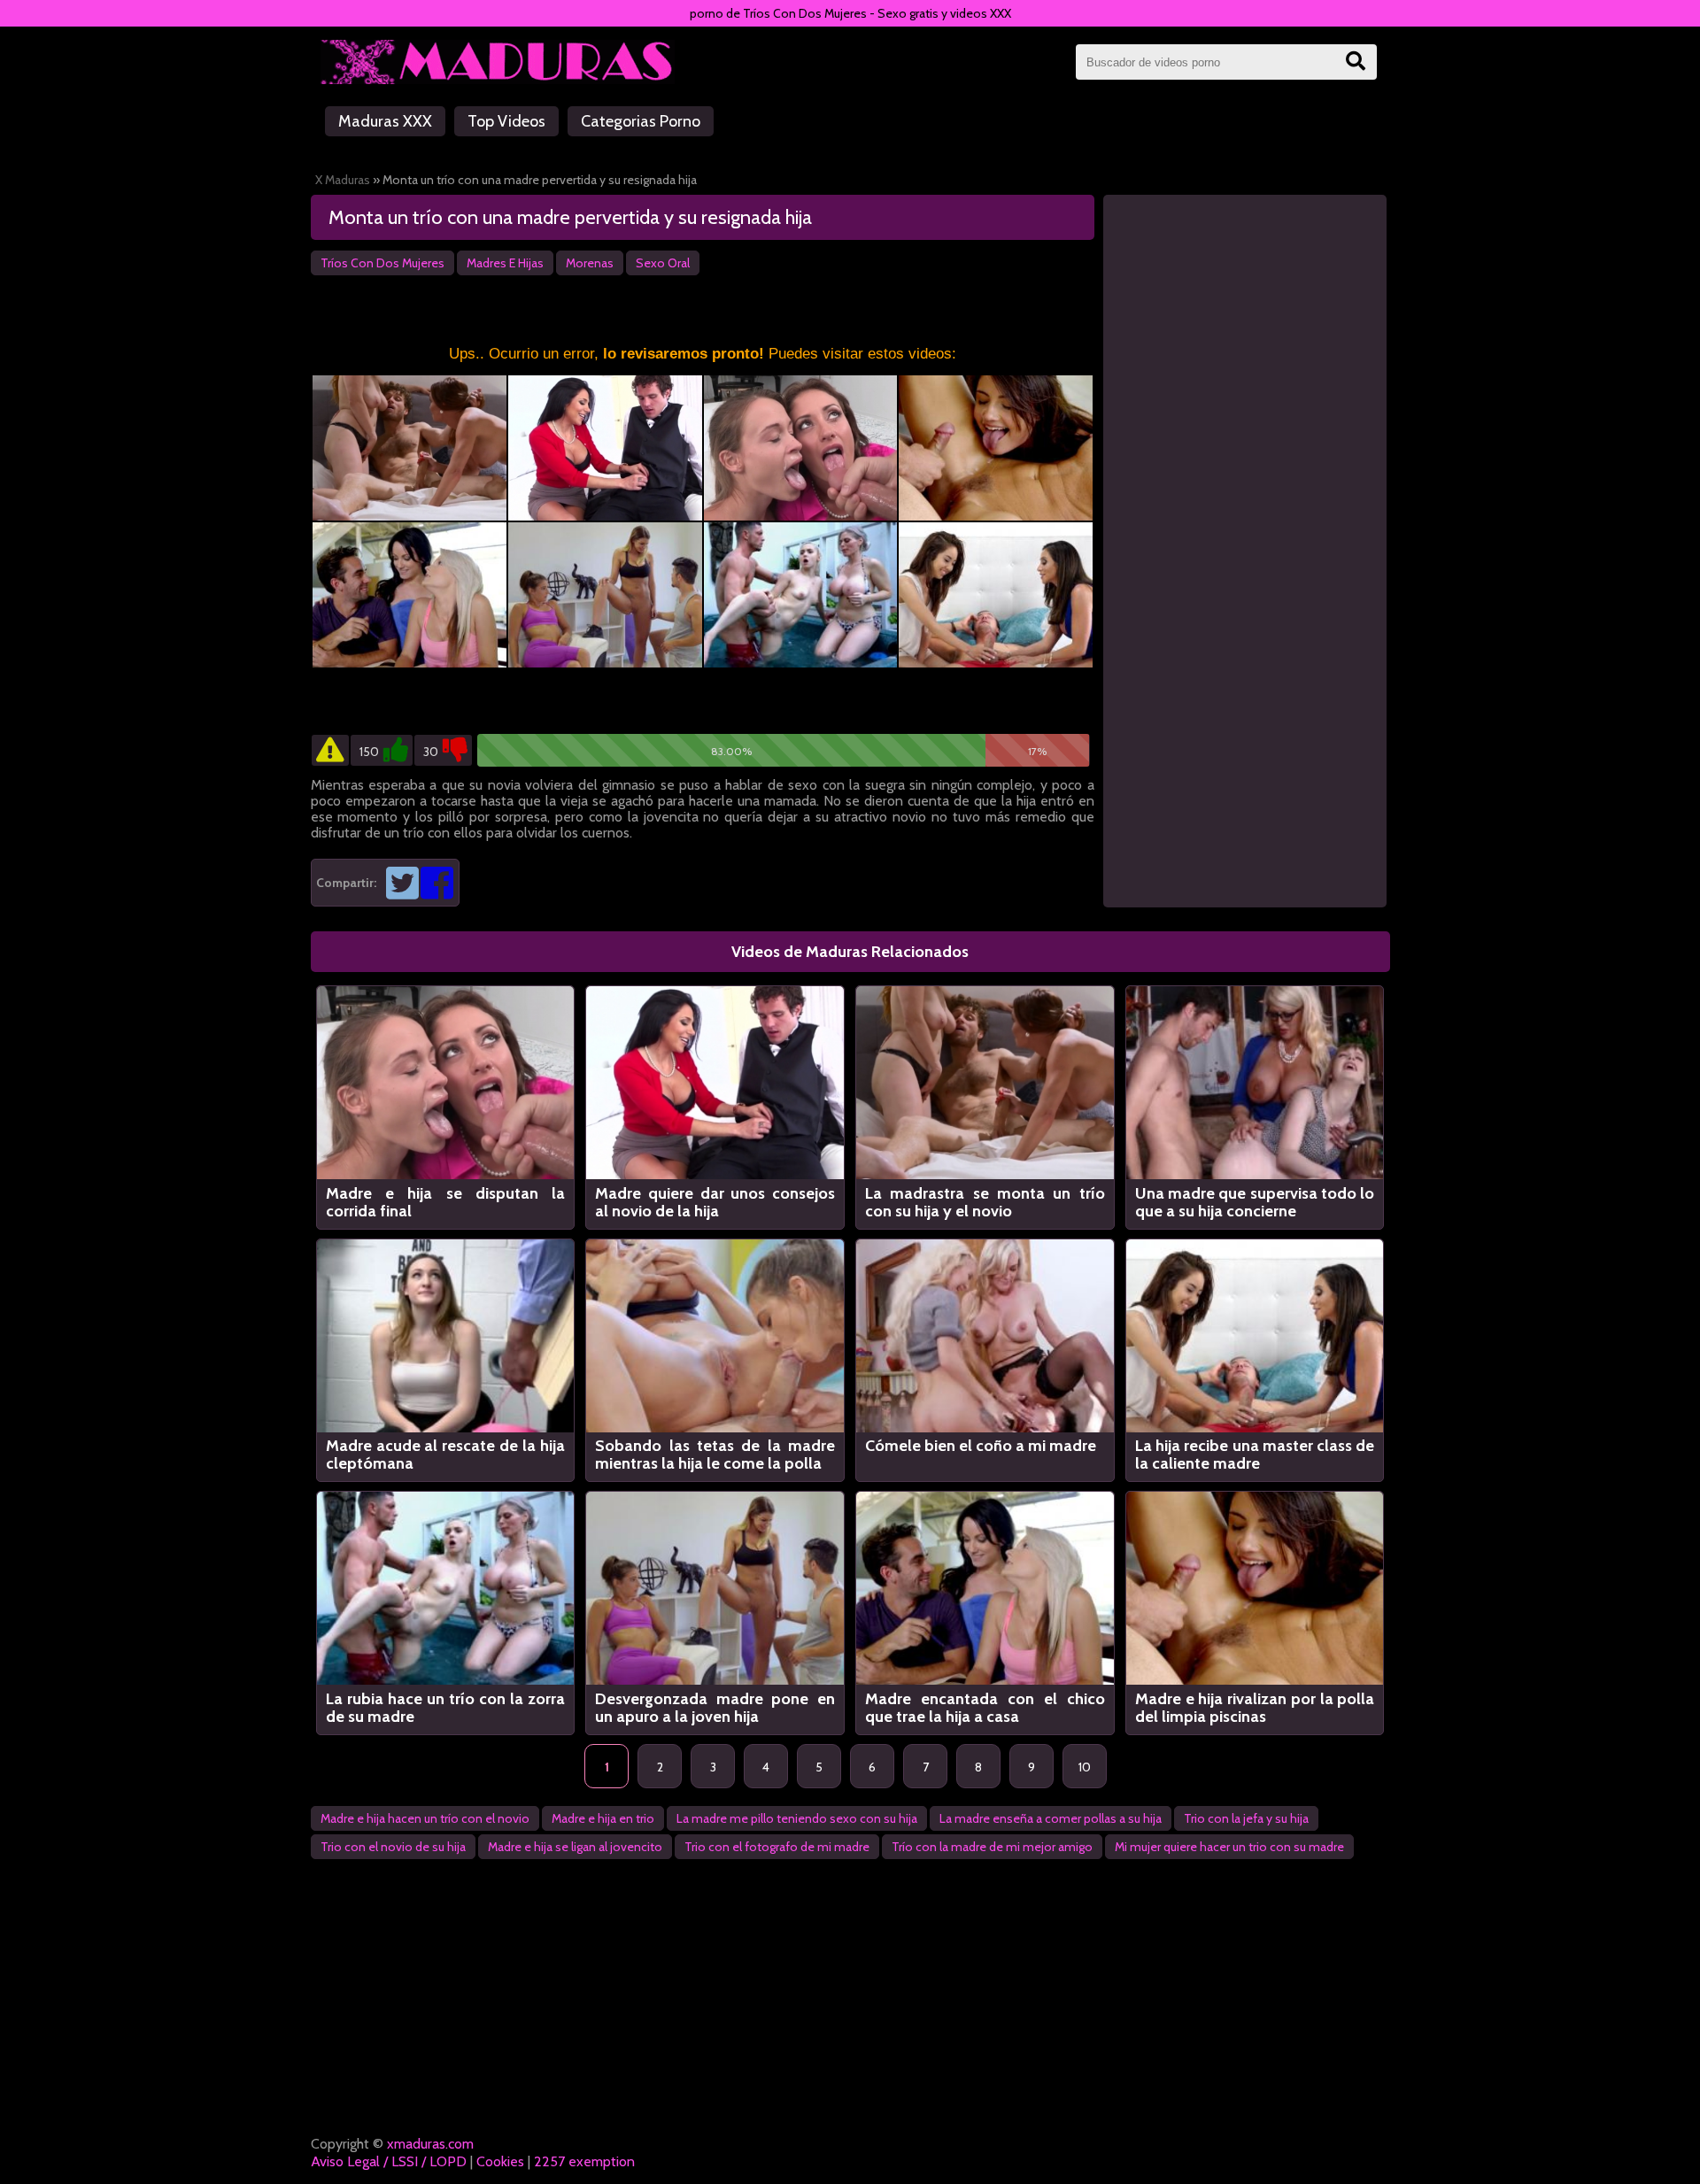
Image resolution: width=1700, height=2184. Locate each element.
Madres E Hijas (505, 263)
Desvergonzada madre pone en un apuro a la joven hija (715, 1708)
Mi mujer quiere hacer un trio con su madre (1229, 1847)
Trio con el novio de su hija (393, 1847)
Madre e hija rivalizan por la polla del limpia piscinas (1255, 1708)
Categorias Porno (641, 121)
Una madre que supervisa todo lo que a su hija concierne (1255, 1202)
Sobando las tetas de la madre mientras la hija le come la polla (715, 1455)
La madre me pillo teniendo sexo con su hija (797, 1818)
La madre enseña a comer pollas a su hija (1051, 1818)
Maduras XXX (385, 121)
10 (1085, 1767)
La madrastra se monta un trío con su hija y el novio (985, 1202)
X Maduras (343, 180)
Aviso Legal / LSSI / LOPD (389, 2161)
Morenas (590, 263)
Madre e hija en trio (603, 1818)
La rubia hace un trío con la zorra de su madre (446, 1708)
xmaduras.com (430, 2144)
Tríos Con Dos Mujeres (382, 263)
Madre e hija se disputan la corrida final (446, 1202)
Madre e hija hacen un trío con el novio (425, 1818)
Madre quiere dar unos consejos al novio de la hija (715, 1202)
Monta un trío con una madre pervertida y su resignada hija (570, 217)
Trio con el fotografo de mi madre (777, 1847)
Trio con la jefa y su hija (1246, 1818)
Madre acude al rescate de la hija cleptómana (446, 1455)
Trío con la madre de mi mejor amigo (992, 1847)
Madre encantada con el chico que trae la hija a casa (985, 1708)
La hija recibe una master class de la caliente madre (1255, 1455)
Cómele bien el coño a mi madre (981, 1446)
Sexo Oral (663, 263)
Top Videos (506, 121)
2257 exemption (584, 2161)
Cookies (500, 2161)
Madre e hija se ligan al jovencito (575, 1847)
